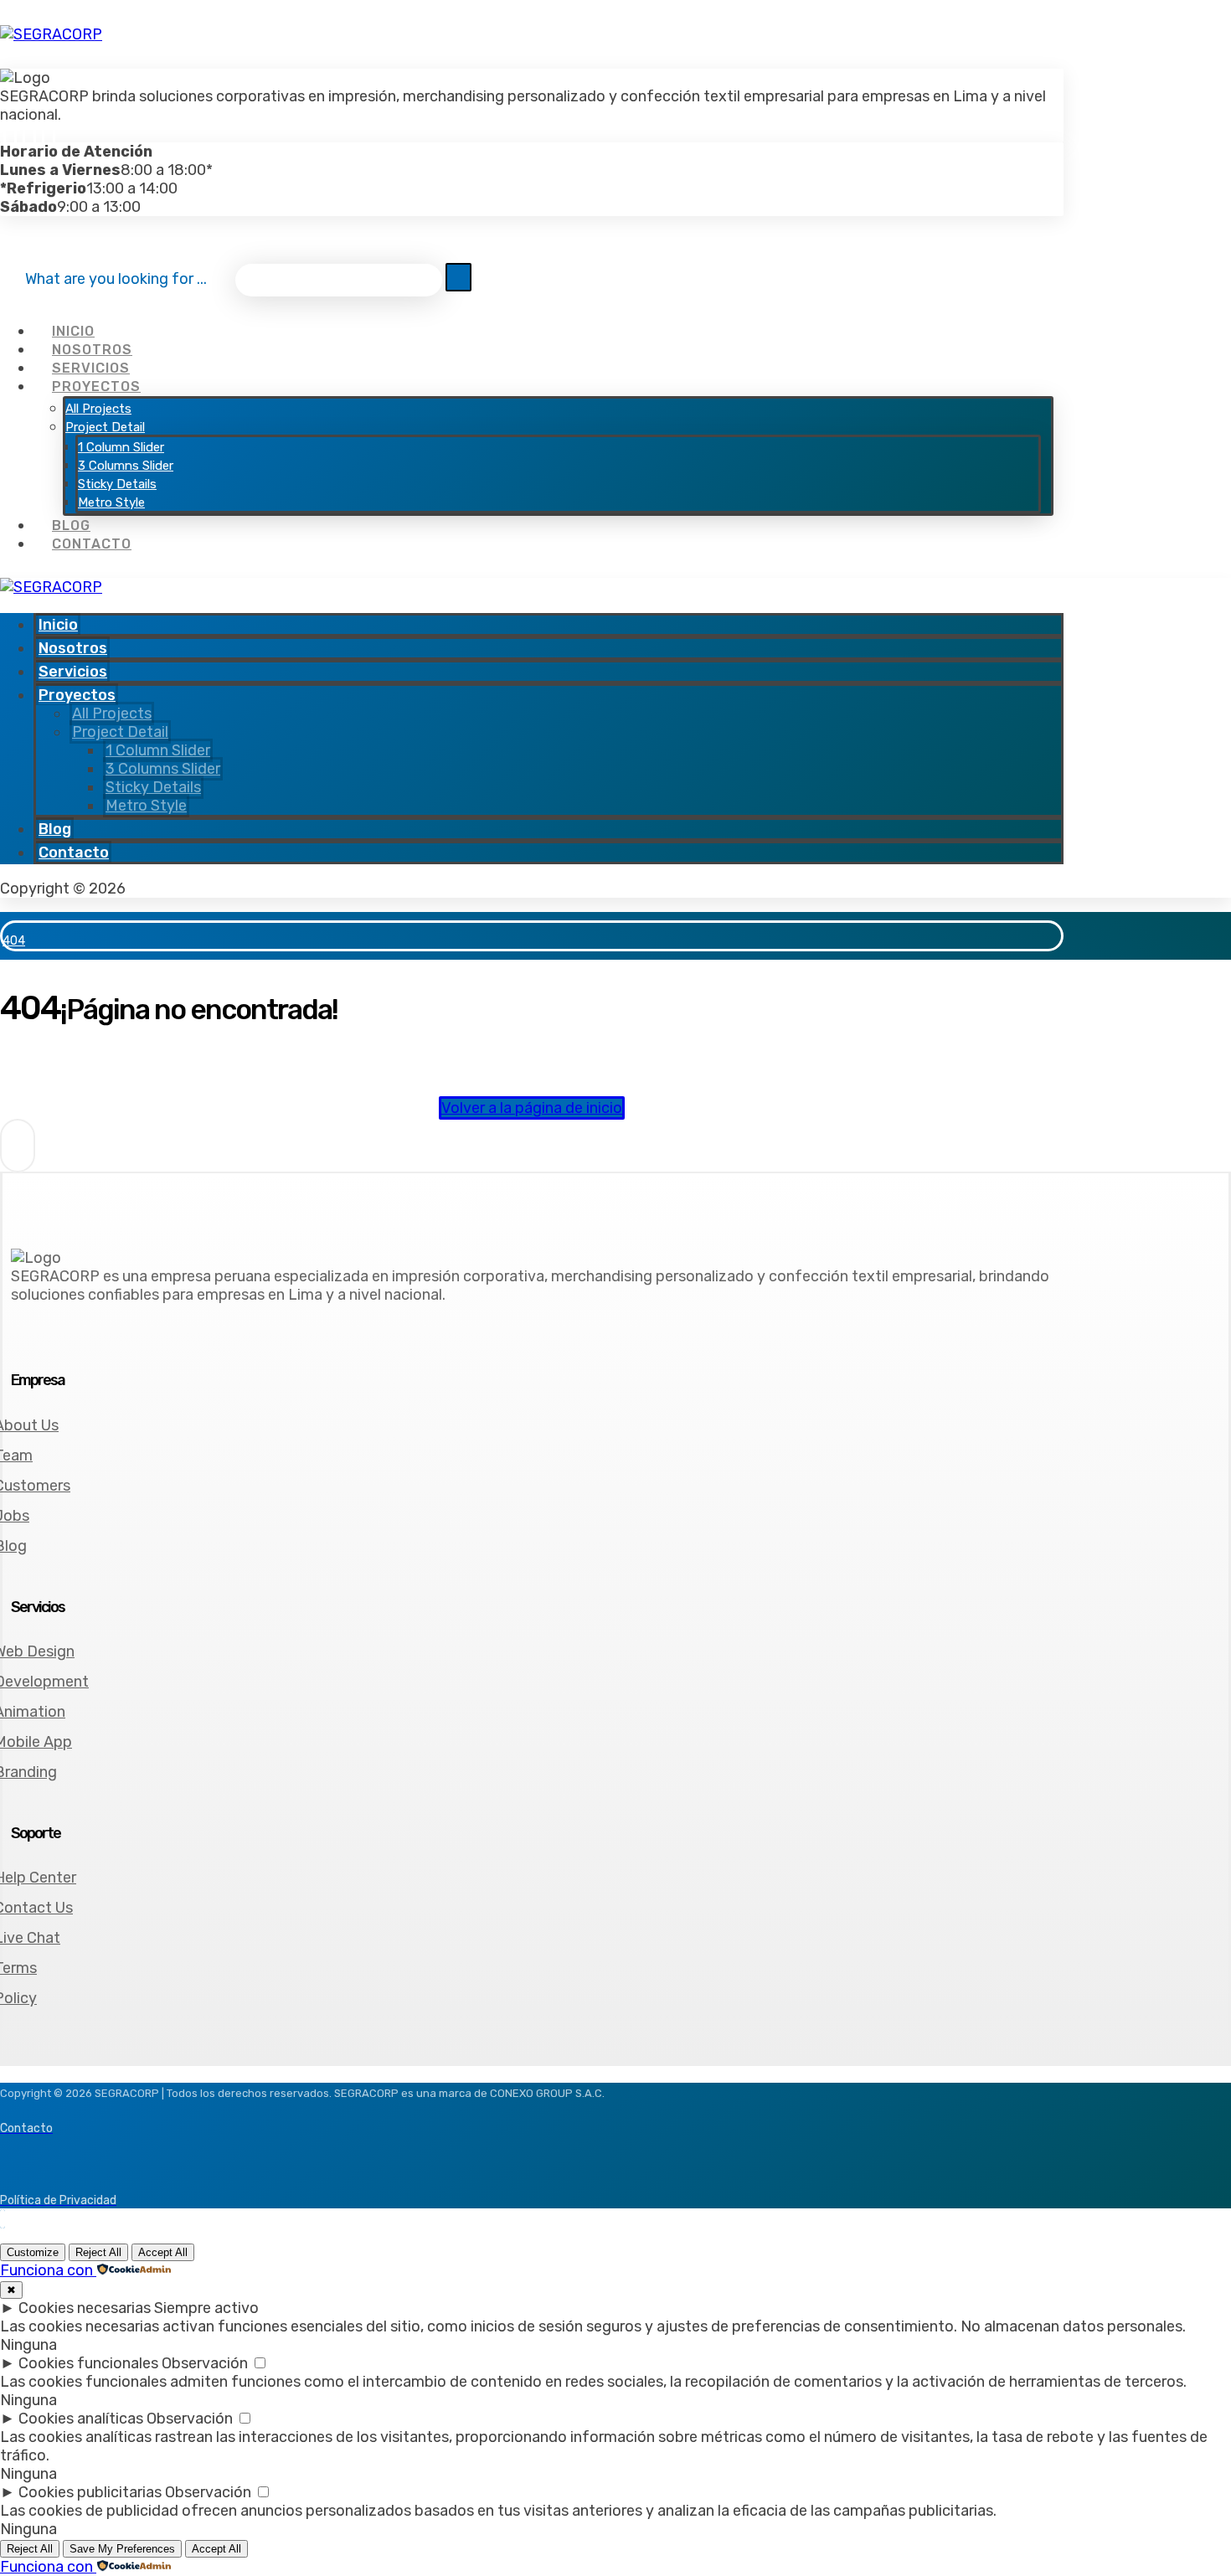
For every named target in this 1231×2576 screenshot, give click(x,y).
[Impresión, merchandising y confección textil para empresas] (51, 34)
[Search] (458, 277)
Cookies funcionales (88, 2363)
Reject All (98, 2252)
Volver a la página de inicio (532, 1108)
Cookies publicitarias (90, 2492)
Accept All (163, 2252)
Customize (33, 2252)
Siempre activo (206, 2308)
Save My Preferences (122, 2549)
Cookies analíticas (81, 2419)
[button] (10, 134)
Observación (205, 2363)
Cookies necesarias (85, 2308)
